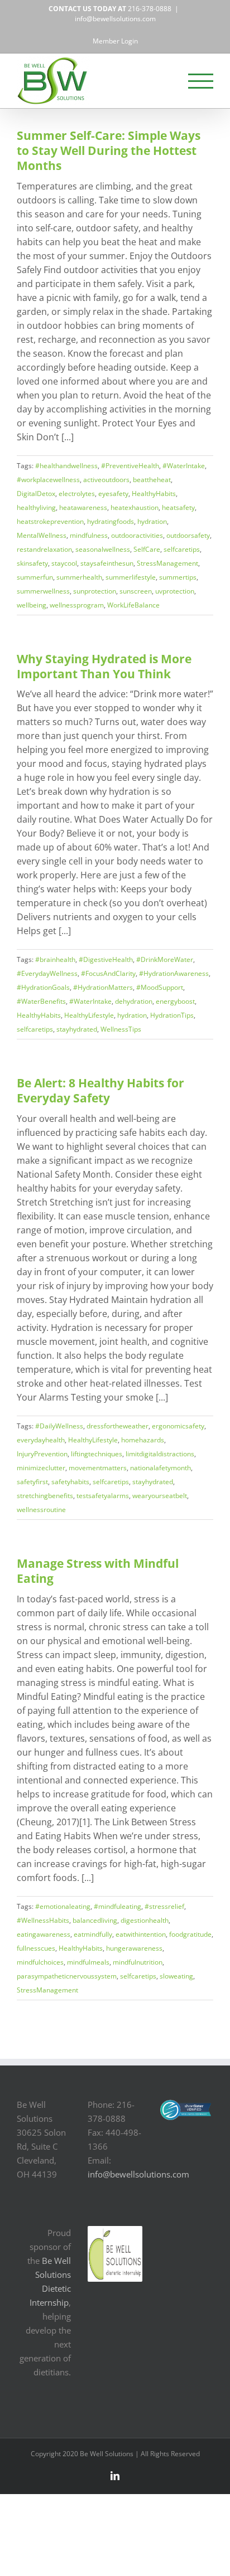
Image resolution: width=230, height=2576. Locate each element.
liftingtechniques (97, 1454)
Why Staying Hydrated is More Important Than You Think (104, 666)
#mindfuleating (118, 1906)
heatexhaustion (135, 507)
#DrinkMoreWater (165, 959)
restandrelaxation (44, 549)
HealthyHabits (154, 494)
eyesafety (113, 494)
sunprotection (95, 591)
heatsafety (178, 507)
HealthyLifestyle (89, 1015)
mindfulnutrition (138, 1962)
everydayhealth (41, 1440)
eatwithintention (141, 1934)
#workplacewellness (48, 480)
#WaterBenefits (41, 1001)
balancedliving (95, 1920)
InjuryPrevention (42, 1454)
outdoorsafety (188, 535)
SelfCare (147, 549)
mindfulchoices (40, 1962)
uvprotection (175, 591)
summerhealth (79, 577)
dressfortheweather (118, 1426)
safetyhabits (70, 1482)
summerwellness (43, 591)
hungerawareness (134, 1948)
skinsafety (32, 563)
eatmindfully (93, 1934)
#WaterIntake (184, 466)
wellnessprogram (77, 605)
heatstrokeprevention (50, 521)
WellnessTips (121, 1029)
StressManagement (167, 563)
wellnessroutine (41, 1510)
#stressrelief (164, 1906)
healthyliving (36, 507)
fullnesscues (36, 1948)
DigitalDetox (36, 494)
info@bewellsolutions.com (115, 19)
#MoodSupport (160, 987)
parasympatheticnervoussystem (67, 1976)
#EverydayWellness (47, 973)
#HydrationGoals (43, 987)
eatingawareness (44, 1934)
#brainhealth (55, 959)
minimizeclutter (41, 1468)
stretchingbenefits (45, 1496)
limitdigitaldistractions (160, 1454)
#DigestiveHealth (106, 959)
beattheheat (152, 480)
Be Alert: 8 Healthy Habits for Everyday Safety (100, 1090)
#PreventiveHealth (130, 466)
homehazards (143, 1440)
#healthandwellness (66, 466)
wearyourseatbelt (160, 1496)
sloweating (176, 1976)
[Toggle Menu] (201, 81)
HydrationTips (172, 1015)
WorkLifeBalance (133, 605)
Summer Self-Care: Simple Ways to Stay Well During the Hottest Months (109, 150)
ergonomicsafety (178, 1426)
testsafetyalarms (103, 1496)
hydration (152, 521)
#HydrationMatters (103, 987)
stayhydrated (77, 1029)
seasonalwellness (103, 549)
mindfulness (89, 535)
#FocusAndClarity (108, 973)
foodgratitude (190, 1934)
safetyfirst (32, 1482)
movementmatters (98, 1468)
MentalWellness (42, 535)
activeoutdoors (106, 480)
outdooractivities (137, 535)
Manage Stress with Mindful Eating (98, 1571)
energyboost (175, 1001)
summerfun (35, 577)
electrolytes (77, 494)
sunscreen (136, 591)
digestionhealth (145, 1920)
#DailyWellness (59, 1426)
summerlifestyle (131, 577)
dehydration (134, 1001)
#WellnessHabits (43, 1920)
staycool (64, 563)
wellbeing (32, 605)
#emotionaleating (63, 1906)
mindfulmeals (88, 1962)
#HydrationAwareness (174, 973)
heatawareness (83, 507)
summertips (178, 577)
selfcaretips (182, 549)
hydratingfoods (111, 521)
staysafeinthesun (107, 563)
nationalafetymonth (160, 1468)
